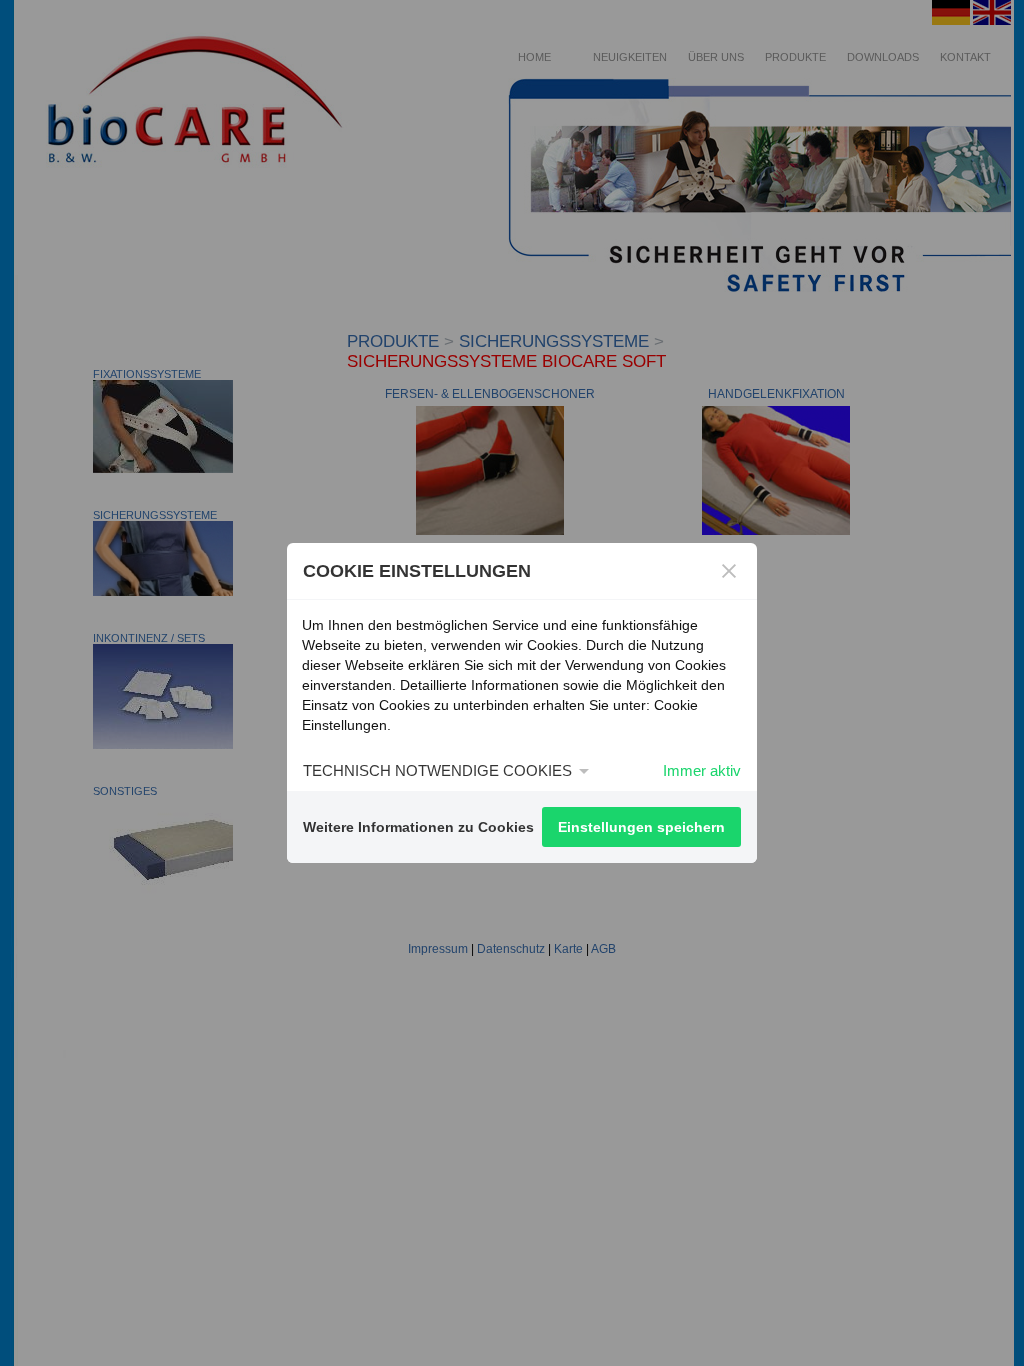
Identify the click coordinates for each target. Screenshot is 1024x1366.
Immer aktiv (702, 770)
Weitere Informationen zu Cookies (418, 827)
